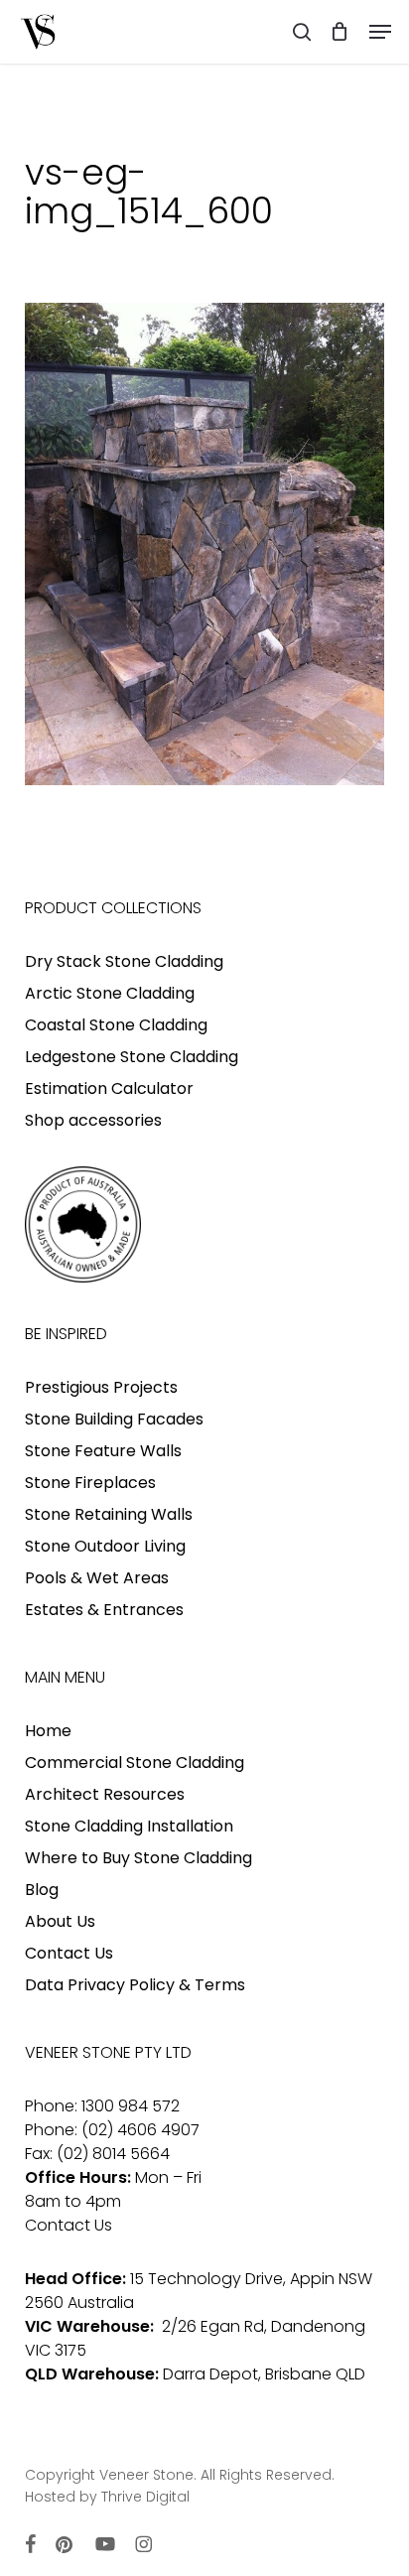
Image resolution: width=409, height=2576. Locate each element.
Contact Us (69, 1953)
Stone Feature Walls (103, 1451)
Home (48, 1731)
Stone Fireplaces (90, 1483)
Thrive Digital (145, 2497)
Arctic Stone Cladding (110, 993)
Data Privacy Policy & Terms (135, 1985)
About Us (60, 1921)
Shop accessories (93, 1120)
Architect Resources (105, 1794)
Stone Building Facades (114, 1419)
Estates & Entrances (104, 1610)
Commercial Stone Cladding (135, 1763)
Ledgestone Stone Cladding (132, 1057)
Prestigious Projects (101, 1387)
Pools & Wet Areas (97, 1578)
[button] (380, 32)
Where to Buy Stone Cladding (138, 1858)
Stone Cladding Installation (129, 1826)
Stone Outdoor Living (105, 1546)
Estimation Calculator (109, 1088)
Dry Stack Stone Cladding (124, 961)
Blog (42, 1890)
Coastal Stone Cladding (116, 1025)
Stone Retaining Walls (109, 1514)
